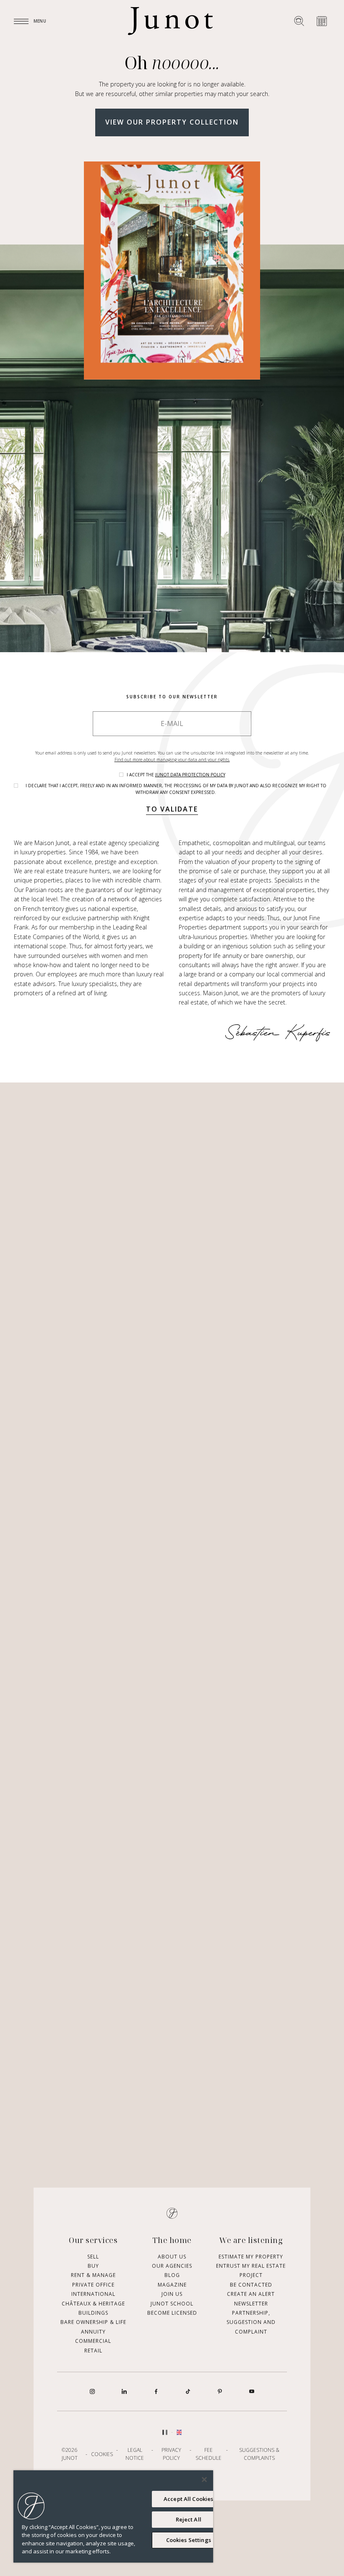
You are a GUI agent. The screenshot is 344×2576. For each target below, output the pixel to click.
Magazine (172, 2285)
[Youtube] (252, 2391)
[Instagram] (92, 2391)
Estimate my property (251, 2257)
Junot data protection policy (190, 775)
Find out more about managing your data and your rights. (172, 760)
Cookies (102, 2454)
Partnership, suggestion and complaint (251, 2322)
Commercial (93, 2341)
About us (172, 2257)
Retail (93, 2351)
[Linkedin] (124, 2391)
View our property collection (172, 122)
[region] (113, 2516)
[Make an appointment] (322, 21)
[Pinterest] (220, 2391)
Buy (93, 2266)
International (93, 2294)
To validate (172, 809)
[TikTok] (188, 2391)
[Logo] (170, 21)
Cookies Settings (189, 2540)
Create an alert (251, 2294)
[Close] (204, 2480)
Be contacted (251, 2285)
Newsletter (251, 2304)
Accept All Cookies (188, 2499)
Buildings (93, 2313)
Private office (93, 2285)
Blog (172, 2275)
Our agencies (172, 2266)
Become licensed (172, 2313)
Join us (172, 2294)
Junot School (172, 2304)
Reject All (189, 2519)
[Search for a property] (299, 21)
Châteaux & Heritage (93, 2304)
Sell (93, 2257)
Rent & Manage (93, 2275)
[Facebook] (156, 2391)
